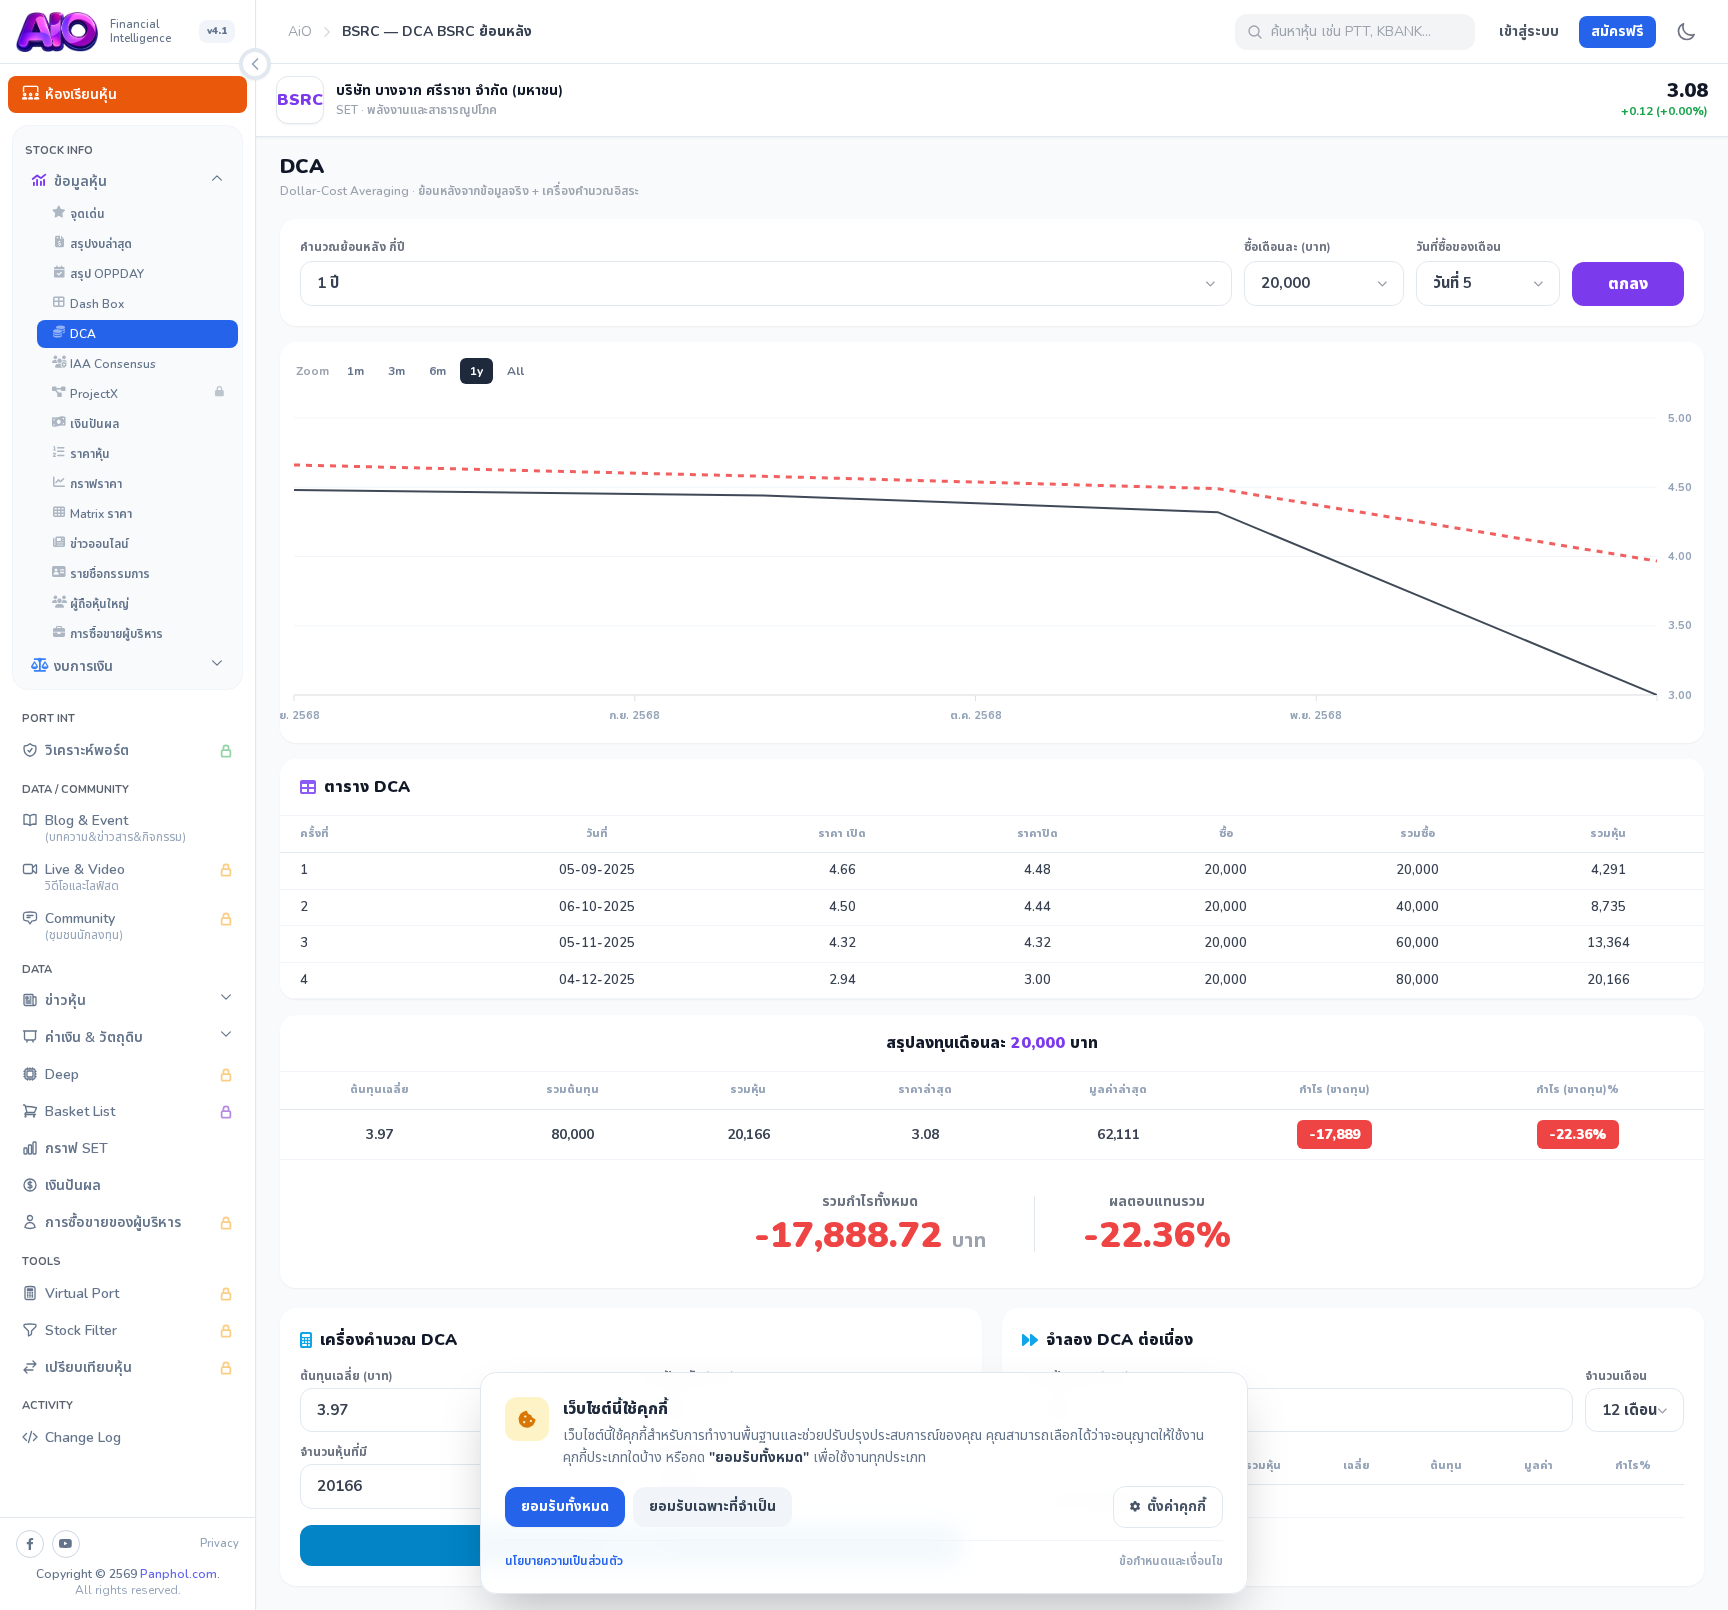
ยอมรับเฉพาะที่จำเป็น (712, 1506)
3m (396, 371)
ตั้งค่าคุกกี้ (1176, 1506)
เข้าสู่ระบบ (1529, 31)
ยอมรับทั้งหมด (565, 1506)
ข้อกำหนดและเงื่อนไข (1171, 1561)
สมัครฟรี (1617, 31)
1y (476, 371)
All (515, 371)
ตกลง (1628, 284)
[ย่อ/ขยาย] (255, 64)
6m (437, 371)
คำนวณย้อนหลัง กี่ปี (352, 247)
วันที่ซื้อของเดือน (1458, 247)
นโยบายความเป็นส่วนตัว (564, 1561)
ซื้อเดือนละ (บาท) (1287, 247)
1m (355, 371)
